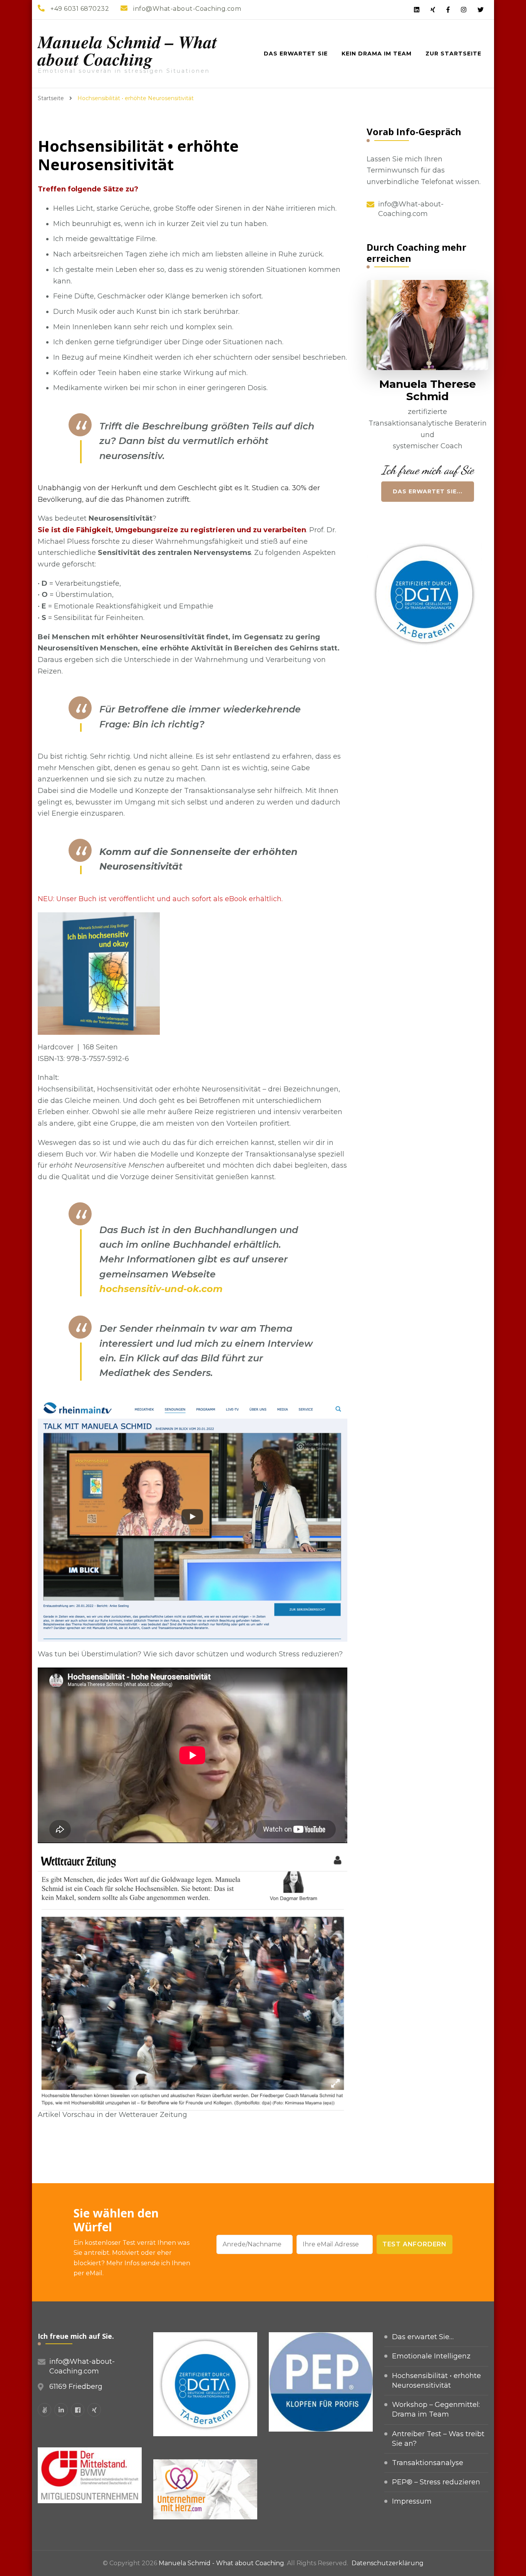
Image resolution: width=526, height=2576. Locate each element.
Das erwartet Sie (296, 54)
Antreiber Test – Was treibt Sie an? (438, 2439)
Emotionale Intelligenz (431, 2356)
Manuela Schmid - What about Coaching (221, 2563)
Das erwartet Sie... (428, 491)
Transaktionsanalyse (428, 2463)
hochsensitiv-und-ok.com (161, 1289)
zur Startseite (453, 54)
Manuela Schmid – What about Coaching (127, 50)
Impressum (412, 2501)
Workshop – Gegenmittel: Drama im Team (436, 2409)
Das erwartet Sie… (423, 2337)
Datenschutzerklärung (388, 2563)
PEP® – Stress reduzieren (436, 2482)
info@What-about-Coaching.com (411, 209)
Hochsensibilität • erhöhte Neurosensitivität (436, 2381)
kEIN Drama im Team (377, 54)
